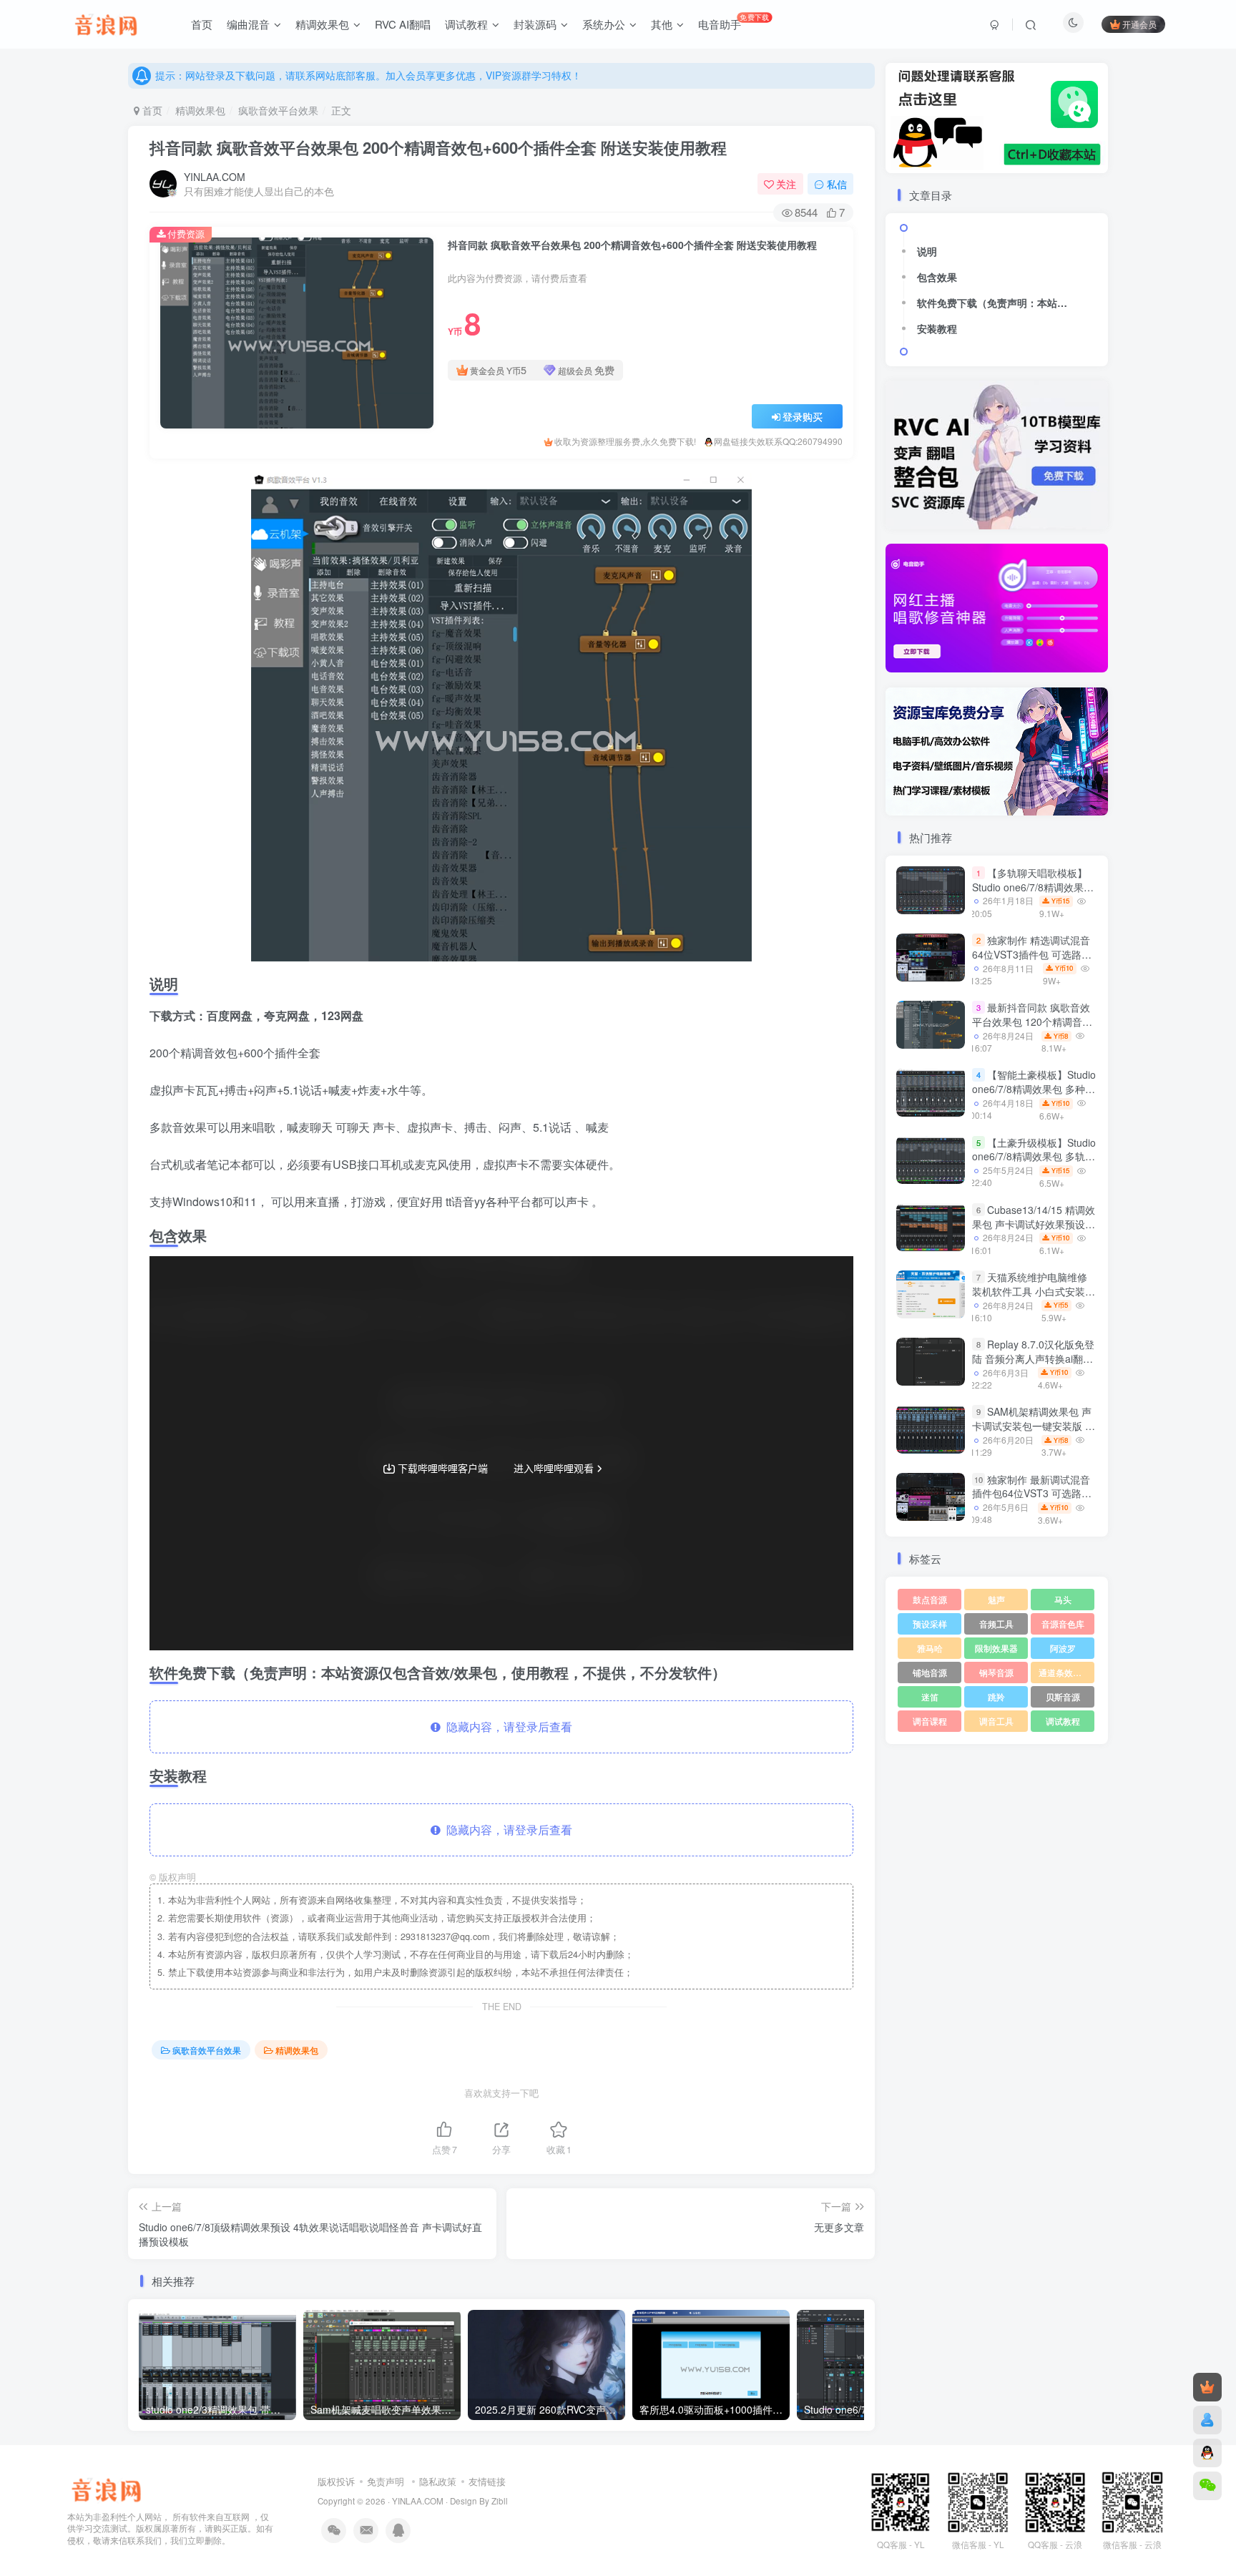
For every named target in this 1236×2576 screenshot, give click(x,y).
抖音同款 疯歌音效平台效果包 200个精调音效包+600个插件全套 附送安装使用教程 (438, 147)
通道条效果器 (1064, 1672)
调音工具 (996, 1721)
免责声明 (386, 2481)
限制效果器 (996, 1648)
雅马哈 (930, 1648)
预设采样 (930, 1624)
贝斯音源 (1063, 1696)
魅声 (996, 1599)
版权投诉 (336, 2481)
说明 (927, 251)
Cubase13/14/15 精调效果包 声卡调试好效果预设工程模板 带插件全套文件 (1034, 1224)
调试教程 (1063, 1721)
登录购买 (803, 416)
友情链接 (487, 2481)
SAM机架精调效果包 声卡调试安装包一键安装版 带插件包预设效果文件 (1034, 1426)
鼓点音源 (930, 1599)
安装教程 (937, 328)
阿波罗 (1063, 1648)
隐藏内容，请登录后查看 (506, 1727)
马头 (1063, 1599)
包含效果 (937, 277)
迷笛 (930, 1696)
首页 (151, 110)
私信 (837, 184)
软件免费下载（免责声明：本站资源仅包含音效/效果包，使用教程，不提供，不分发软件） (996, 303)
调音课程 (930, 1721)
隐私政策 (438, 2481)
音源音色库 (1063, 1624)
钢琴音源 (996, 1672)
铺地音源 (930, 1672)
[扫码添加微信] (1207, 2486)
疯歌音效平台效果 (278, 110)
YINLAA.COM (215, 177)
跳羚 (996, 1696)
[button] (886, 604)
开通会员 (1139, 24)
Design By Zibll (479, 2501)
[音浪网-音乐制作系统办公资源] (106, 2488)
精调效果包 (200, 110)
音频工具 (996, 1624)
